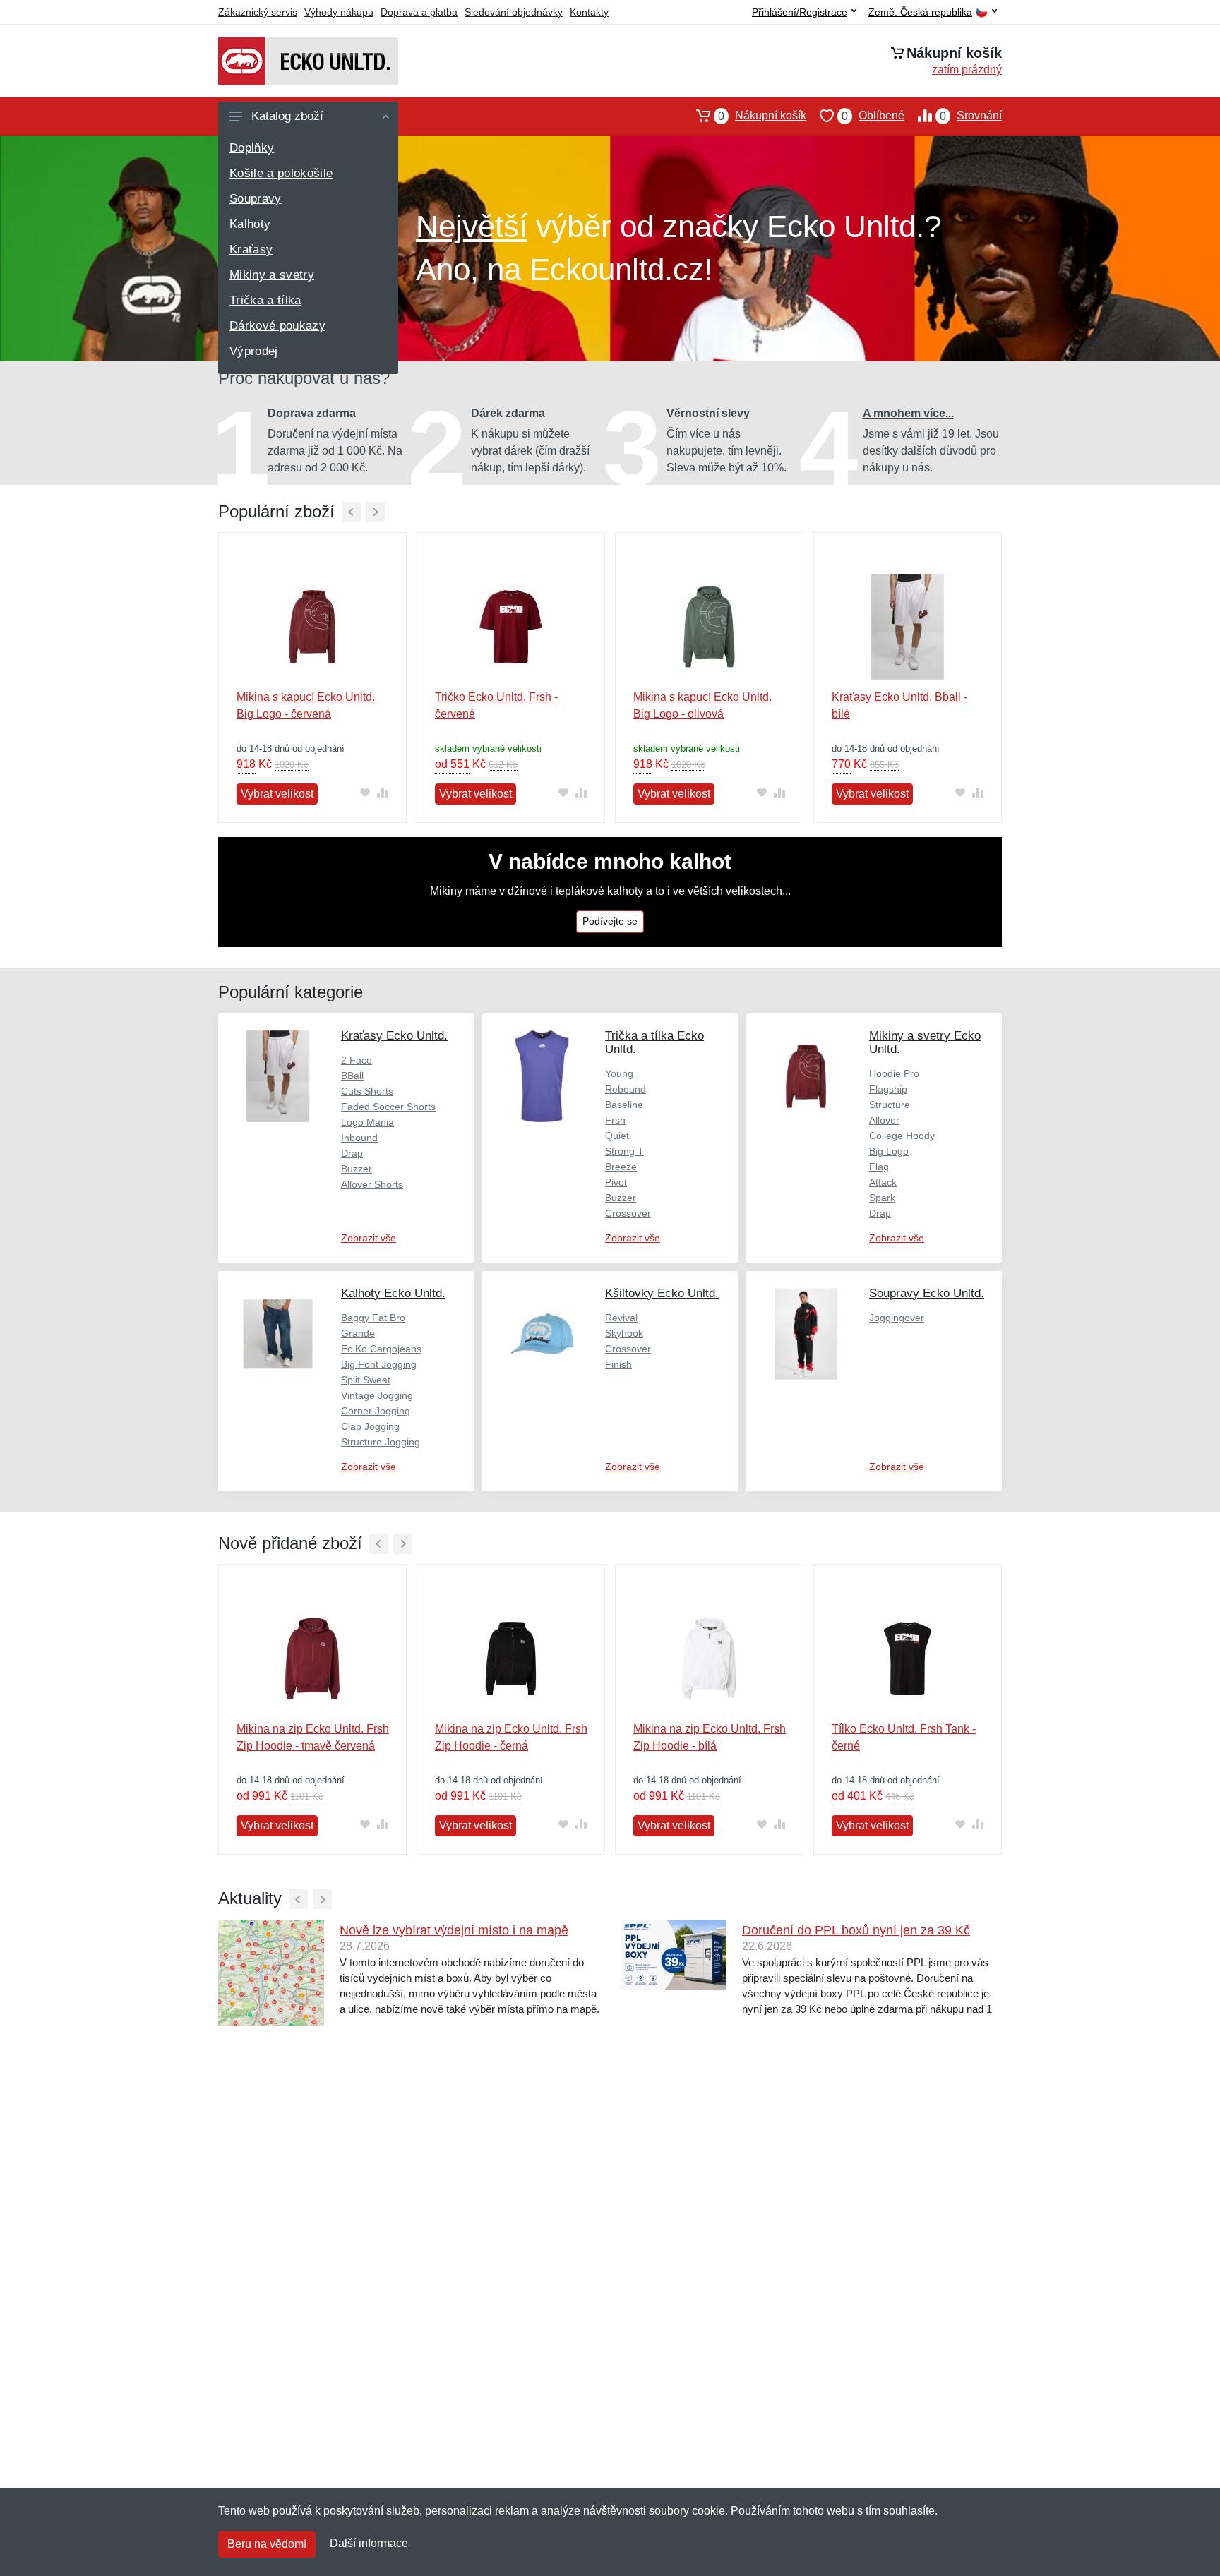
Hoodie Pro (894, 1073)
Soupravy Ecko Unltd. (927, 1293)
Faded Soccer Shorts (388, 1107)
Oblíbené (873, 116)
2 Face (357, 1060)
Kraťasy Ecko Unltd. (394, 1036)
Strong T (624, 1151)
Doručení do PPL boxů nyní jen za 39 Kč (856, 1930)
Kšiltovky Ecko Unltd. (662, 1293)
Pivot (616, 1182)
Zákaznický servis (258, 12)
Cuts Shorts (367, 1091)
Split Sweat (366, 1380)
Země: (920, 12)
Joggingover (897, 1318)
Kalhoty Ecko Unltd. (393, 1293)
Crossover (628, 1213)
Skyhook (624, 1333)
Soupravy (256, 199)
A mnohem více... (908, 413)
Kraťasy (251, 249)
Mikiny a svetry (272, 275)
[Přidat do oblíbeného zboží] (365, 793)
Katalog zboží (287, 116)
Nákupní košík (762, 116)
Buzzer (357, 1169)
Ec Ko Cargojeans (381, 1349)
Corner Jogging (376, 1411)
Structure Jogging (381, 1442)
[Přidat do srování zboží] (382, 793)
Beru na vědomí (267, 2544)
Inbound (359, 1138)
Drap (352, 1153)
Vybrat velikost (277, 794)
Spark (882, 1198)
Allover (884, 1120)
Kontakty (589, 12)
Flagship (888, 1089)
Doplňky (252, 148)
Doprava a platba (419, 12)
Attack (883, 1182)
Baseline (624, 1105)
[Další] (375, 512)
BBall (352, 1076)
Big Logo (889, 1151)
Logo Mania (367, 1122)
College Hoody (902, 1136)
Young (619, 1073)
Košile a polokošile (281, 173)
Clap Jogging (370, 1426)
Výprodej (254, 351)
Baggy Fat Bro (373, 1318)
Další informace (369, 2543)
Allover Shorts (372, 1184)
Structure (890, 1105)
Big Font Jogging (379, 1364)
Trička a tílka (265, 300)
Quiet (617, 1136)
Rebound (626, 1089)
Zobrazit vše (369, 1238)
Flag (879, 1167)
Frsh (615, 1120)
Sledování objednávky (514, 12)
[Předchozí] (351, 512)
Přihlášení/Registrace (800, 12)
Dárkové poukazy (277, 326)
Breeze (621, 1167)
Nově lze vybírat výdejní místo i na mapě (454, 1930)
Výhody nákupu (339, 12)
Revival (621, 1318)
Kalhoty (250, 224)
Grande (358, 1333)
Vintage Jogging (377, 1395)
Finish (618, 1364)
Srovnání (971, 116)
